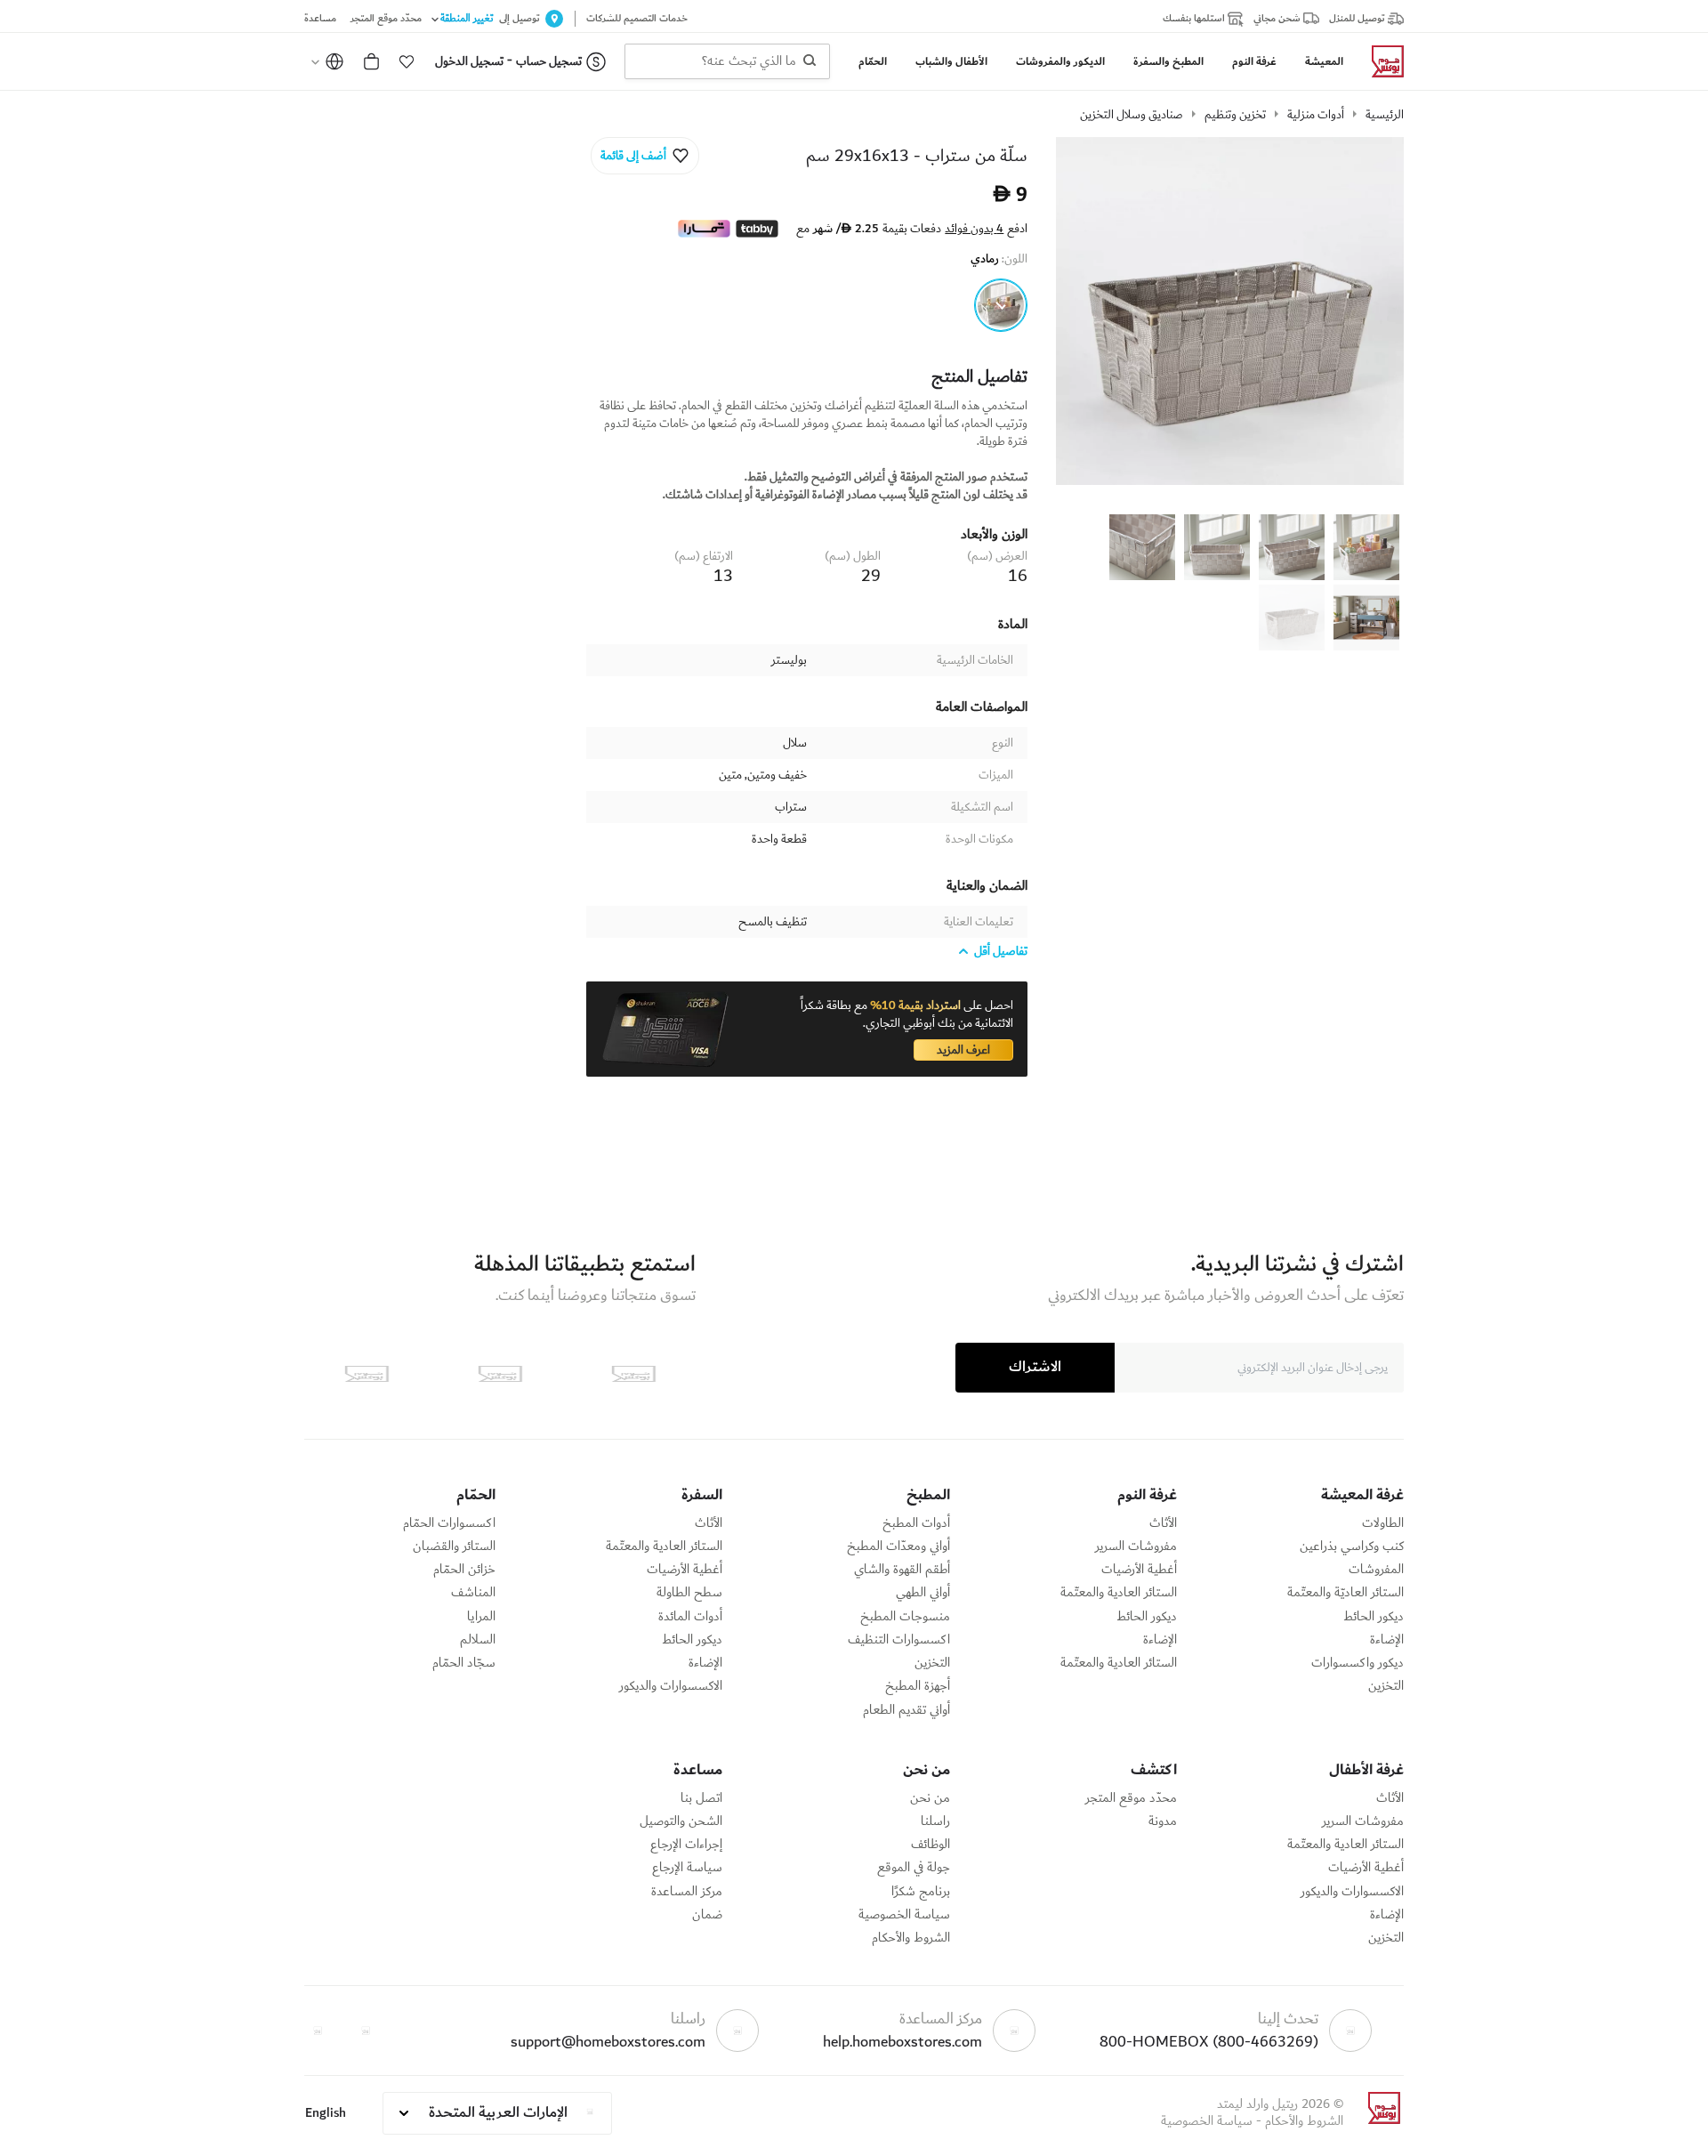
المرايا (481, 1617)
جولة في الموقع (914, 1868)
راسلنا (935, 1821)
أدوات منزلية (1316, 115)
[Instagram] (318, 2031)
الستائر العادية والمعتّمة (1119, 1593)
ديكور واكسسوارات (1358, 1663)
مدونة (1163, 1821)
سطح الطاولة (689, 1593)
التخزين (1386, 1686)
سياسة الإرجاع (687, 1868)
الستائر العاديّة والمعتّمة (1345, 1593)
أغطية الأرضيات (1139, 1570)
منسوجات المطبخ (905, 1617)
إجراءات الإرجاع (686, 1845)
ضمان (707, 1915)
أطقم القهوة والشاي (902, 1570)
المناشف (473, 1593)
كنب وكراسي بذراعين (1352, 1546)
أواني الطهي (923, 1593)
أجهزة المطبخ (918, 1686)
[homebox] (1381, 61)
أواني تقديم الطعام (906, 1710)
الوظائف (931, 1845)
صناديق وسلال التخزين (1132, 115)
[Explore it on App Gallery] (367, 1374)
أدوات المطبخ (916, 1523)
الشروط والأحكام (911, 1938)
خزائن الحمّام (464, 1570)
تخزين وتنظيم (1235, 115)
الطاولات (1383, 1523)
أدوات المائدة (690, 1617)
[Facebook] (366, 2031)
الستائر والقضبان (454, 1546)
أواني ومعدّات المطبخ (898, 1546)
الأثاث (1163, 1523)
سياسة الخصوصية (904, 1915)
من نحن (930, 1798)
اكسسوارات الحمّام (449, 1523)
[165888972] (1001, 305)
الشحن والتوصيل (681, 1821)
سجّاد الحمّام (464, 1663)
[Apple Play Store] (633, 1374)
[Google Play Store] (500, 1374)
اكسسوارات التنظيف (899, 1640)
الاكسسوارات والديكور (671, 1686)
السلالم (478, 1640)
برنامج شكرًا (921, 1892)
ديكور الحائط (1374, 1617)
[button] (407, 61)
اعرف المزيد (963, 1050)
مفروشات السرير (1136, 1546)
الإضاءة (1387, 1640)
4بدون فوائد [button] (974, 229)
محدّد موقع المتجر (1131, 1798)
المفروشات (1376, 1570)
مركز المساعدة (687, 1892)
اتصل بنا (701, 1798)
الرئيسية (1385, 115)
